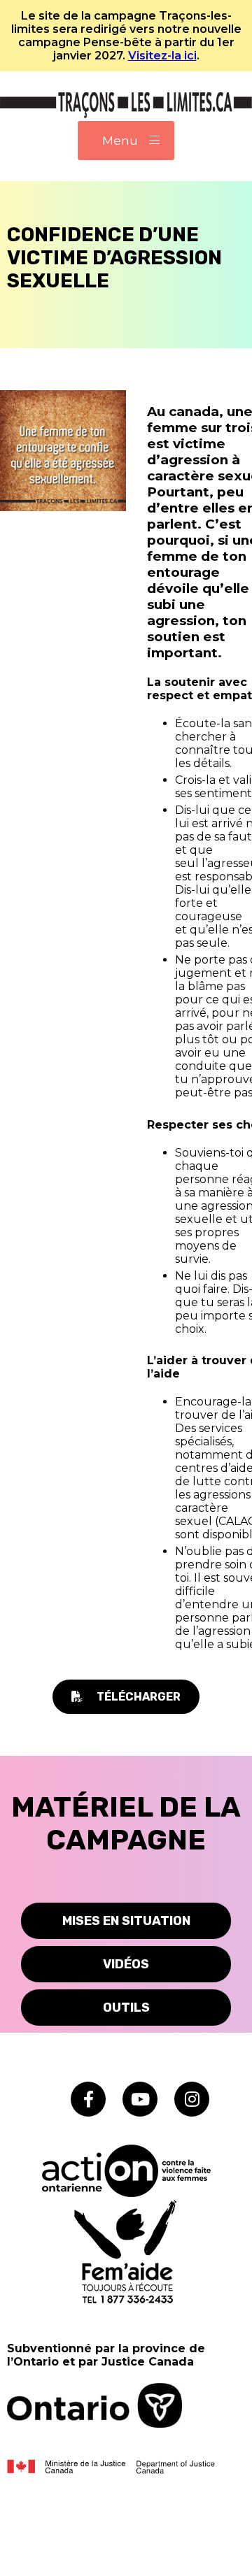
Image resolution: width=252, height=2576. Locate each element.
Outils (126, 2008)
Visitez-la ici (162, 56)
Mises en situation (126, 1921)
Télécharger (139, 1697)
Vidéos (126, 1964)
